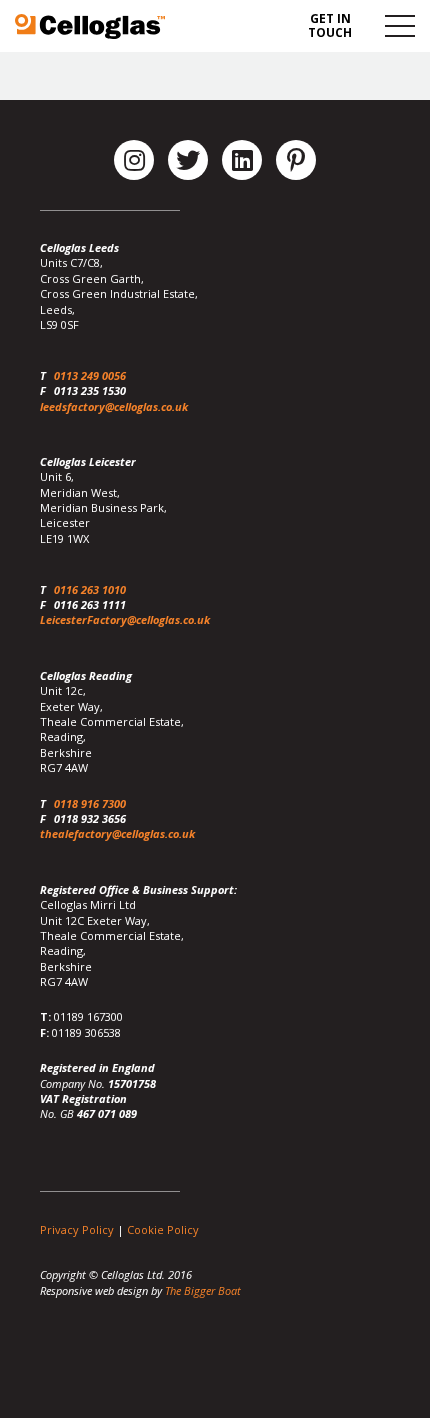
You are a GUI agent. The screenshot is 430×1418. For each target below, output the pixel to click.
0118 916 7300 (90, 803)
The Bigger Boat (203, 1290)
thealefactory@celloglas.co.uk (117, 833)
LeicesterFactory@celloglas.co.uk (125, 619)
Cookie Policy (163, 1229)
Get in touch (330, 25)
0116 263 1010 (90, 589)
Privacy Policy (77, 1229)
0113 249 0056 (90, 375)
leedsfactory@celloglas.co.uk (114, 406)
